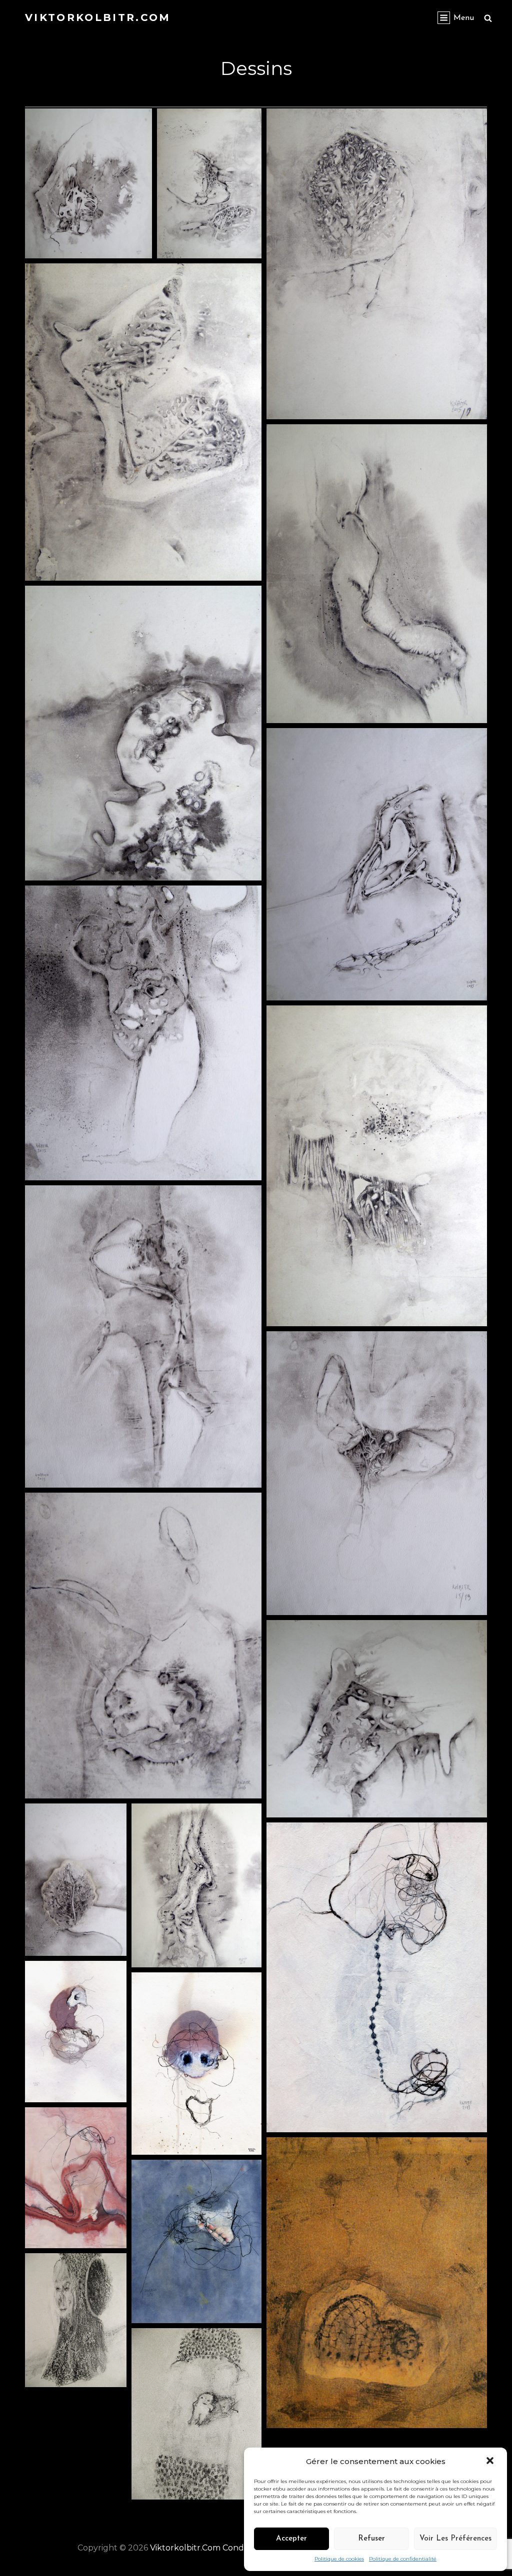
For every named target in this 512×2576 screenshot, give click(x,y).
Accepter (291, 2539)
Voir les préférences (455, 2539)
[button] (491, 2462)
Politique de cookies (339, 2559)
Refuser (371, 2539)
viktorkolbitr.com (98, 17)
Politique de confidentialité (403, 2559)
